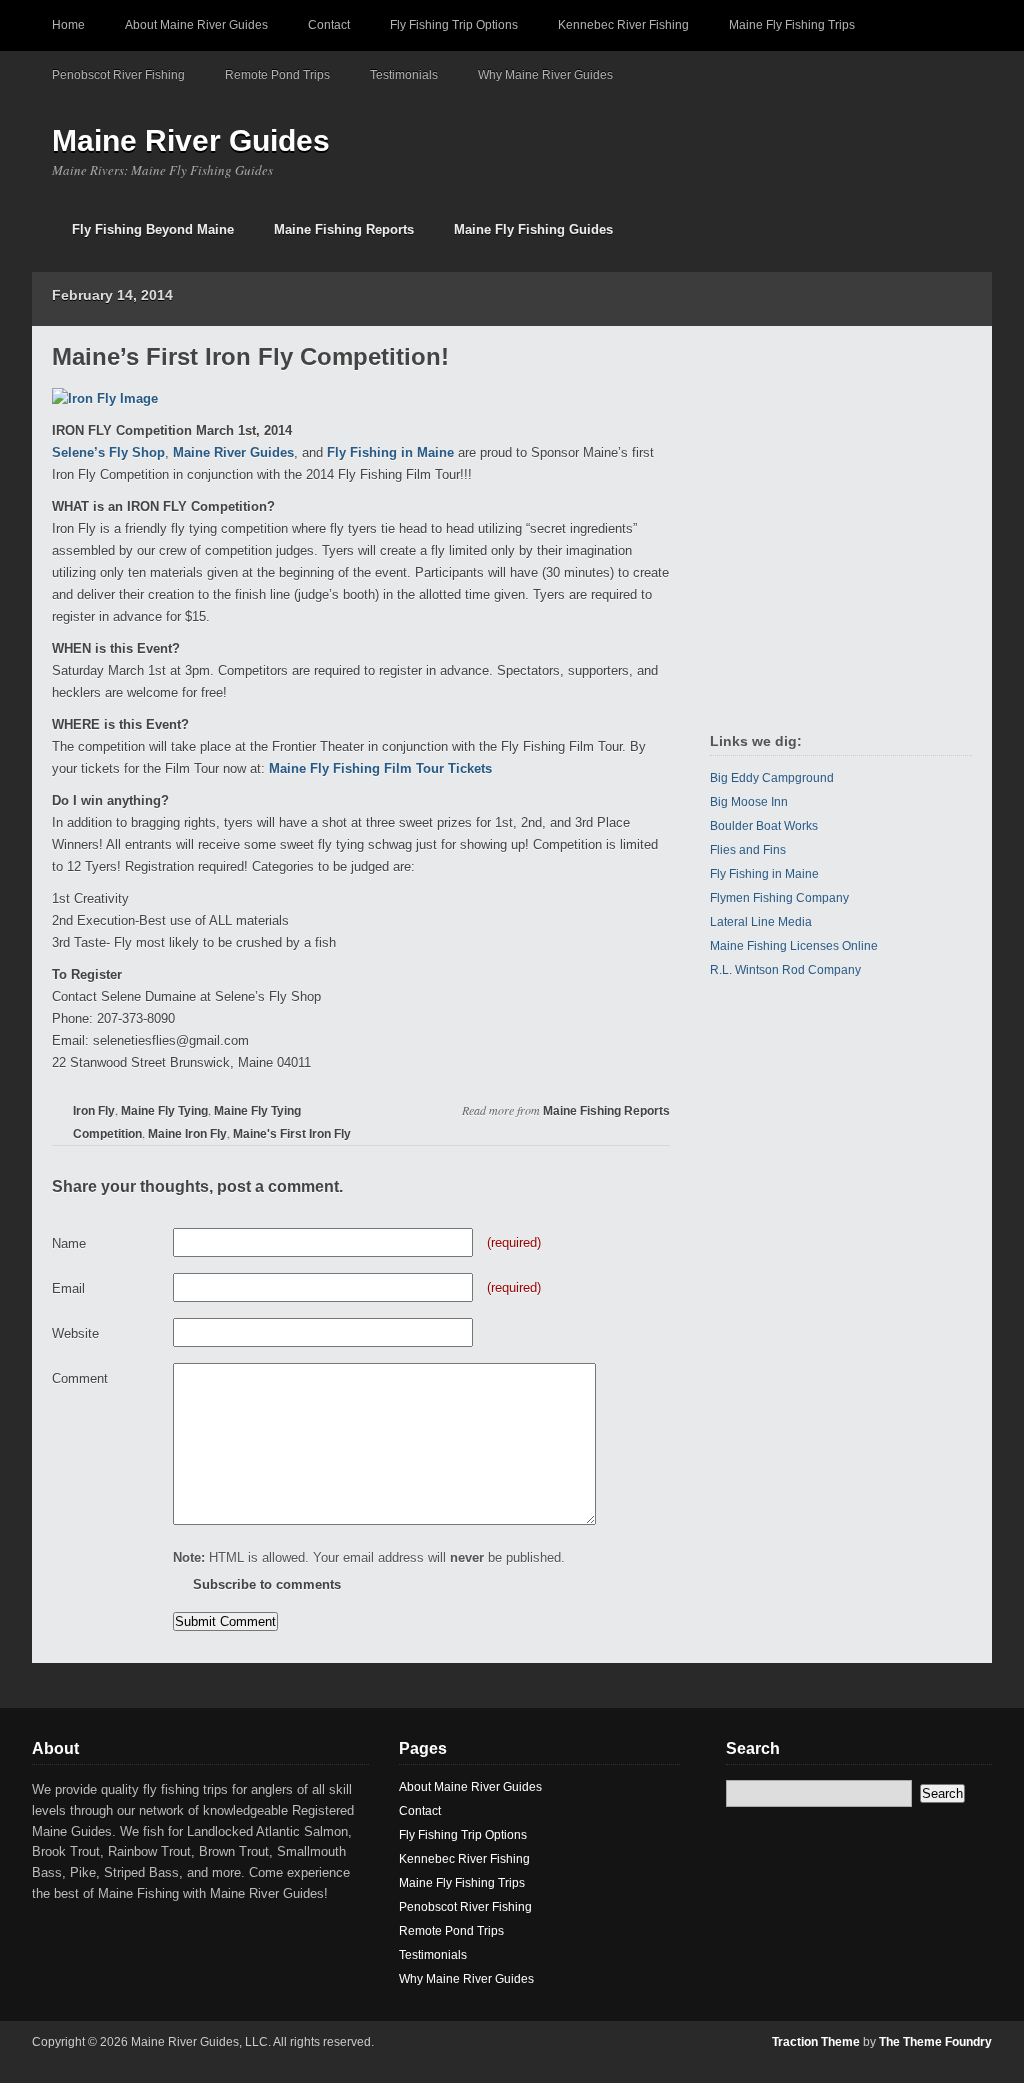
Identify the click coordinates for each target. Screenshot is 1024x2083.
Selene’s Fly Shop (108, 452)
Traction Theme (816, 2042)
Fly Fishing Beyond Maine (153, 229)
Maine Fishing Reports (344, 229)
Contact (329, 25)
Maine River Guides (191, 140)
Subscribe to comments (267, 1584)
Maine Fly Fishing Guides (533, 229)
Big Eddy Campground (772, 778)
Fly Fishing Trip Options (454, 25)
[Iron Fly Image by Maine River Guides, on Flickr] (105, 398)
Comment (80, 1378)
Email (68, 1288)
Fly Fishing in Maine (390, 452)
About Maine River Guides (196, 25)
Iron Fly (94, 1111)
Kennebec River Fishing (623, 25)
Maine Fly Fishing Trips (792, 25)
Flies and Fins (748, 850)
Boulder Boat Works (764, 826)
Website (75, 1333)
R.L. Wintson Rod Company (785, 970)
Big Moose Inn (749, 802)
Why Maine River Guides (545, 75)
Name (69, 1243)
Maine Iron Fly (187, 1134)
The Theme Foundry (935, 2042)
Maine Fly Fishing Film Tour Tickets (380, 768)
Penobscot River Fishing (118, 75)
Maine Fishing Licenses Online (794, 946)
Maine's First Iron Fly (292, 1134)
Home (68, 25)
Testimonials (404, 75)
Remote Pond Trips (277, 75)
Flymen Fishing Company (779, 898)
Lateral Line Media (761, 922)
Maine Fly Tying (164, 1111)
